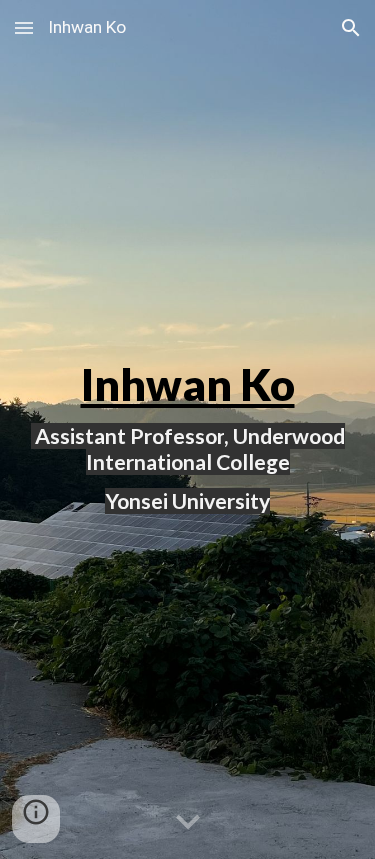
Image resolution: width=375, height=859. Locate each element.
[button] (24, 27)
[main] (188, 430)
